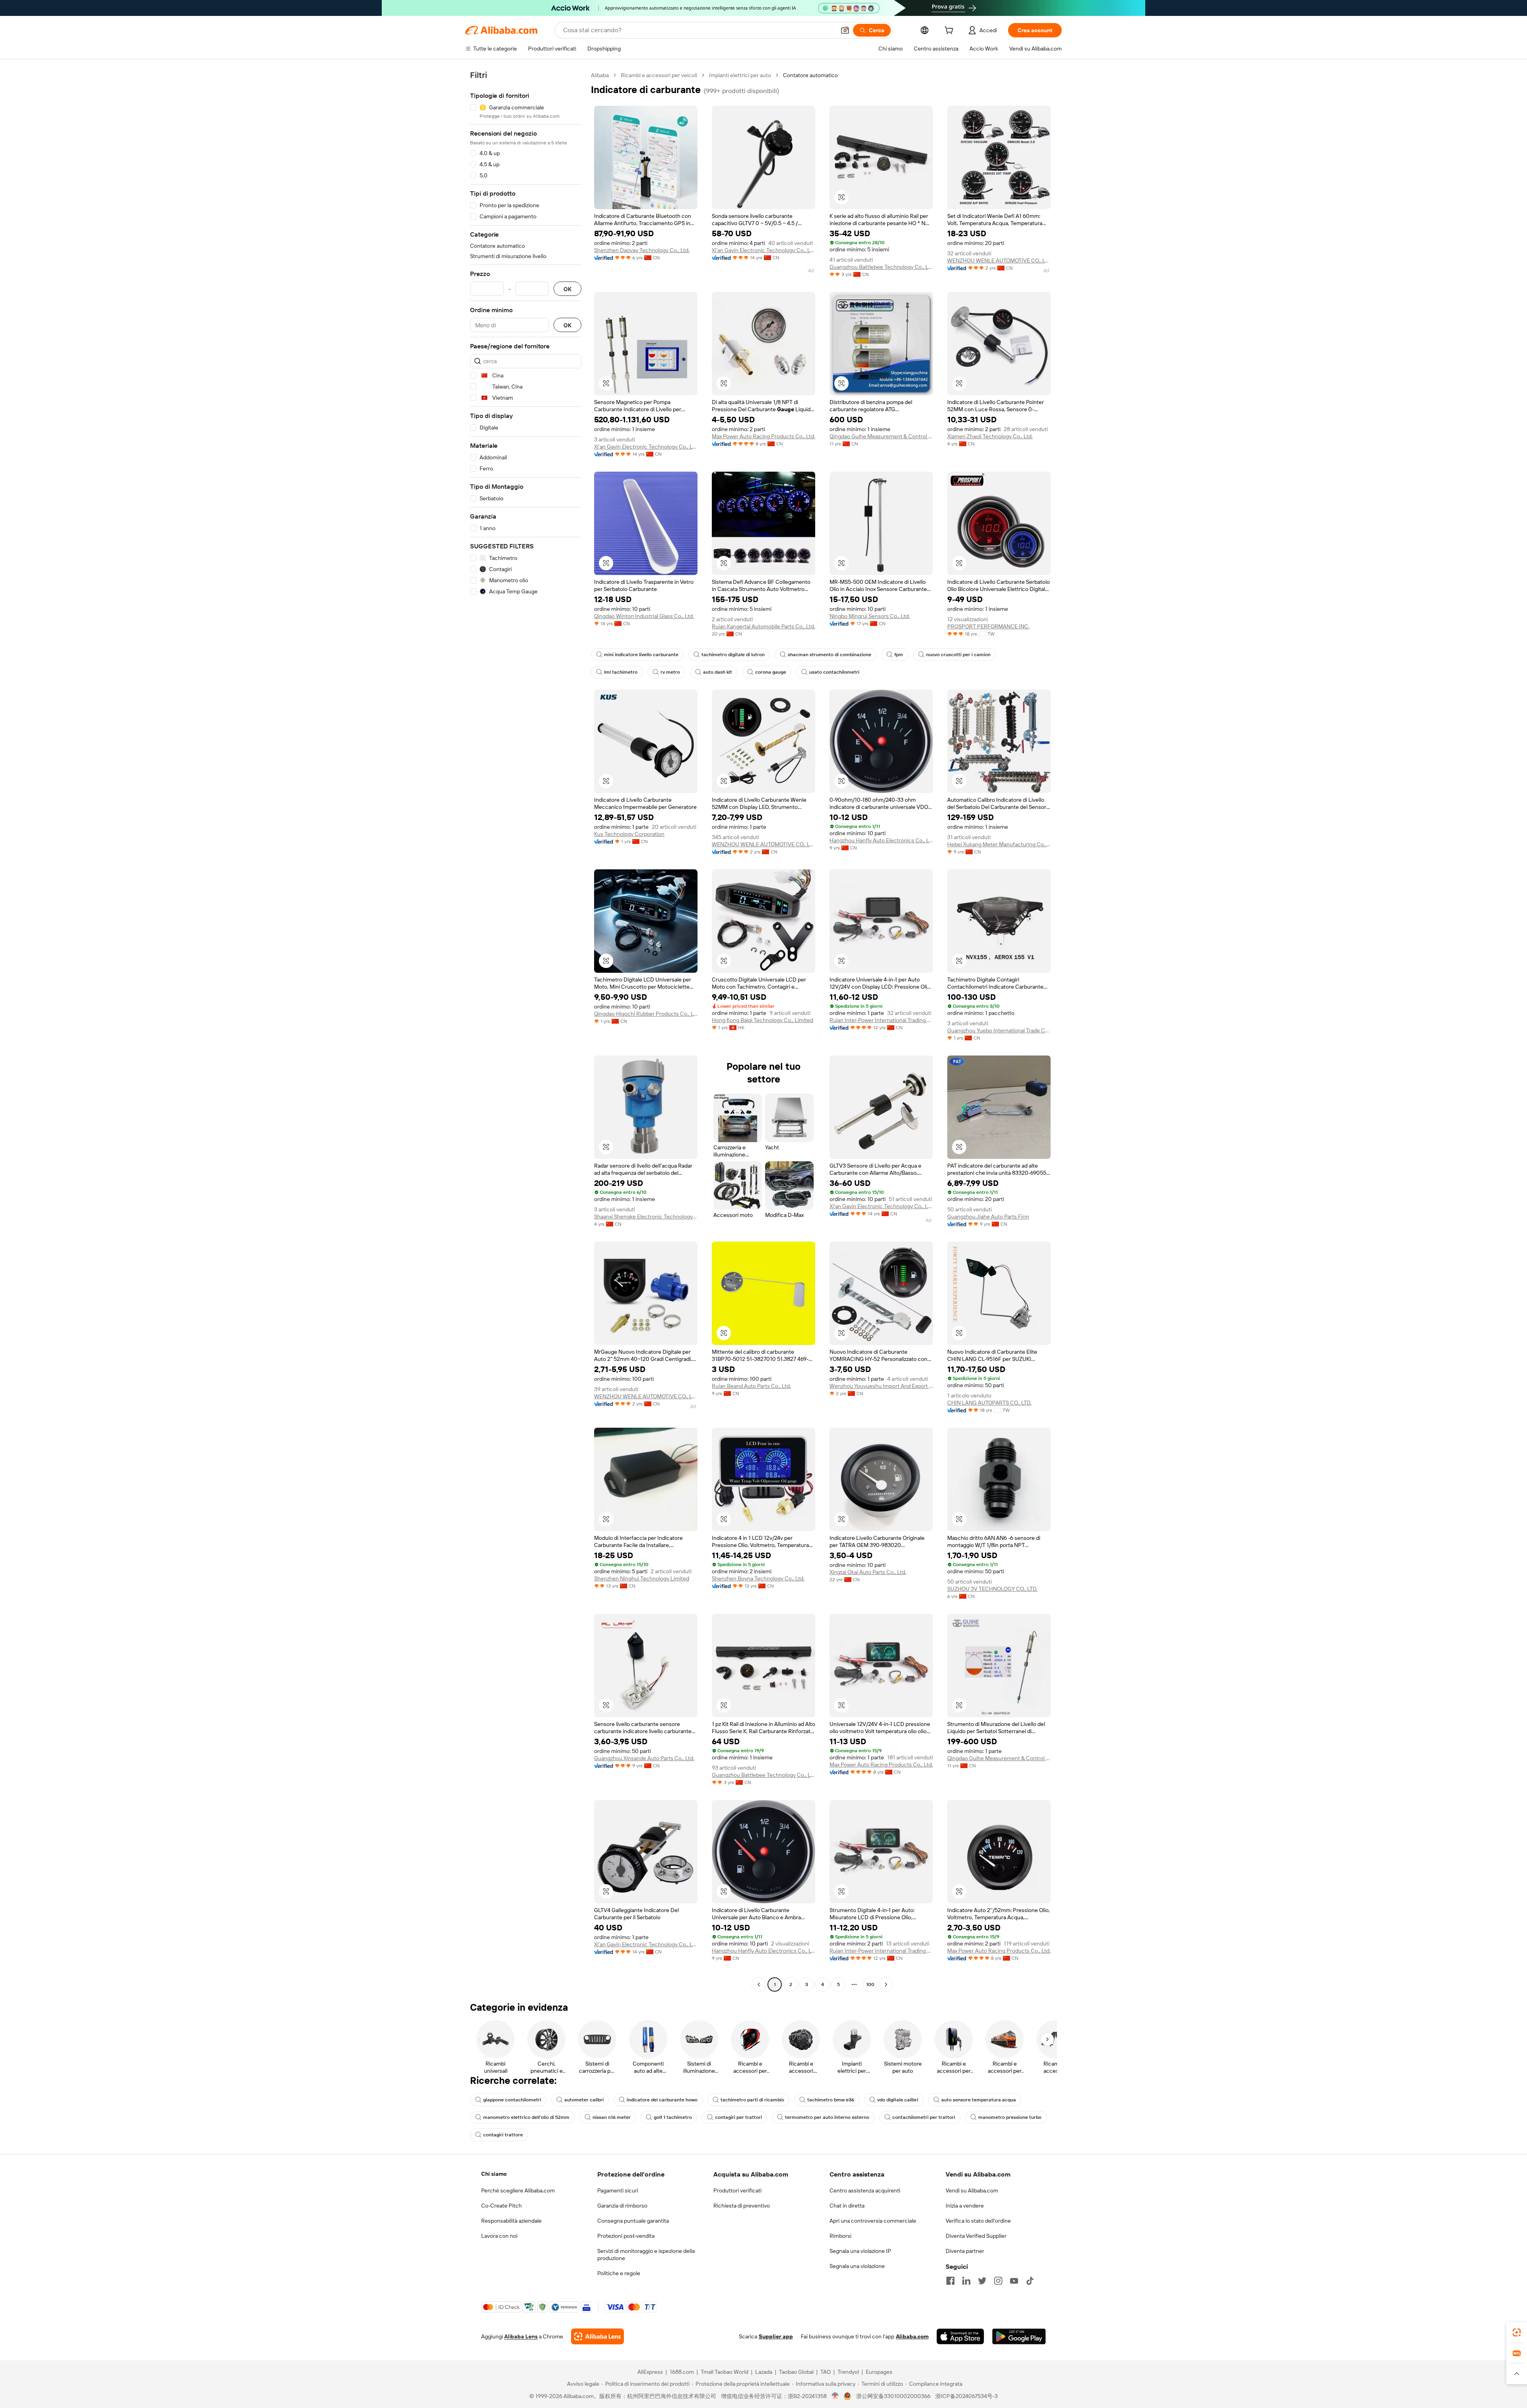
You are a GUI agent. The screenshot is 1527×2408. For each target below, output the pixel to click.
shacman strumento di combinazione (830, 655)
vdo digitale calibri (898, 2100)
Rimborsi (840, 2236)
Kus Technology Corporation (629, 834)
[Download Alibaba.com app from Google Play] (1019, 2336)
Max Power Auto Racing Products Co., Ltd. (763, 436)
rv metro (670, 672)
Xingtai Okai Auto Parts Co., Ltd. (868, 1572)
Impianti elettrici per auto (740, 75)
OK (567, 289)
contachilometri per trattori (924, 2117)
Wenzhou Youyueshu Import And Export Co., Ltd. (881, 1386)
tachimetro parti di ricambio (752, 2100)
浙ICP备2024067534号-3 (967, 2396)
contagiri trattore (503, 2135)
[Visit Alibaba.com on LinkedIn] (966, 2281)
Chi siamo (494, 2174)
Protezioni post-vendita (626, 2236)
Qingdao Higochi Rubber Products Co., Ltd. (646, 1014)
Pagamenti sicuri (618, 2190)
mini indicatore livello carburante (641, 655)
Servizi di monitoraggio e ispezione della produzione (646, 2254)
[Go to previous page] (759, 1984)
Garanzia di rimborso (622, 2206)
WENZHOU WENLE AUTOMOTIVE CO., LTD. (999, 260)
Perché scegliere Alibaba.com (518, 2190)
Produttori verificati (737, 2190)
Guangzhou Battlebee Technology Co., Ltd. (881, 267)
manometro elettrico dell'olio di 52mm (526, 2117)
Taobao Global (796, 2372)
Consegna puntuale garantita (633, 2221)
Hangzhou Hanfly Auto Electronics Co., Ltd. (881, 840)
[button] (845, 30)
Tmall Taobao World (725, 2372)
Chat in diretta (847, 2206)
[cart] (950, 31)
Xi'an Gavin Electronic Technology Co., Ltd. (763, 250)
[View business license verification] (835, 2396)
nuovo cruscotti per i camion (958, 655)
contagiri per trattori (738, 2117)
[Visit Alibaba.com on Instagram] (998, 2281)
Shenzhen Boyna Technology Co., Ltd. (758, 1578)
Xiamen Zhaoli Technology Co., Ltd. (990, 436)
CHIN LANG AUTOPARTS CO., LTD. (989, 1403)
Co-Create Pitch (501, 2206)
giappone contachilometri (512, 2100)
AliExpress (650, 2372)
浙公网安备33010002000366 (893, 2396)
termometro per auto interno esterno (827, 2117)
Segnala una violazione (857, 2266)
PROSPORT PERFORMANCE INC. (988, 626)
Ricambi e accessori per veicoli (659, 75)
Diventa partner (965, 2251)
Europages (879, 2372)
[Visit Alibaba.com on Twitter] (982, 2281)
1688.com (682, 2372)
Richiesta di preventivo (742, 2206)
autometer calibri (584, 2100)
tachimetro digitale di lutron (733, 655)
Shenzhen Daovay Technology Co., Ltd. (642, 250)
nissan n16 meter (612, 2117)
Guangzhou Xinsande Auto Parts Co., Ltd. (644, 1758)
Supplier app (776, 2336)
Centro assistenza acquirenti (865, 2190)
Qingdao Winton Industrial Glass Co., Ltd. (644, 616)
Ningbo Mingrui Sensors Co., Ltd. (870, 616)
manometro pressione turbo (1010, 2117)
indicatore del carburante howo (662, 2100)
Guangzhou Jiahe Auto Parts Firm (988, 1217)
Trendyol (848, 2372)
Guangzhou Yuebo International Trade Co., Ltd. (999, 1030)
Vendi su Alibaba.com (972, 2190)
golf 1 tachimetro (673, 2117)
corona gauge (771, 672)
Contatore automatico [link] (810, 75)
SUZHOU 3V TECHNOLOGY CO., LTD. (992, 1589)
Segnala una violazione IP (860, 2251)
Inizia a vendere (965, 2206)
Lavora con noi (499, 2236)
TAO (826, 2372)
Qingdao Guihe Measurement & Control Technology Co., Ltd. (881, 436)
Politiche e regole (619, 2273)
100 (870, 1984)
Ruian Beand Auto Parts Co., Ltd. (751, 1386)
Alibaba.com (912, 2336)
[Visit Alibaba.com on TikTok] (1030, 2281)
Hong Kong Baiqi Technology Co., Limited (763, 1020)
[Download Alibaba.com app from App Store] (960, 2336)
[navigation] (526, 1031)
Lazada (764, 2372)
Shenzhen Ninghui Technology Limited (642, 1578)
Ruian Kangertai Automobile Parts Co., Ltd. (763, 626)
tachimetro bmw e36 (831, 2100)
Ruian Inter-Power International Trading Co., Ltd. (881, 1020)
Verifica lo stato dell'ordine (978, 2221)
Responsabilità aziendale (511, 2221)
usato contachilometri (834, 672)
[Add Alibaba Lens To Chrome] (597, 2336)
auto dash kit (718, 672)
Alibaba (600, 75)
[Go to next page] (886, 1984)
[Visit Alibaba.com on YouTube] (1014, 2281)
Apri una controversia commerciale (873, 2221)
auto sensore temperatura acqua (979, 2100)
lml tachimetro (621, 672)
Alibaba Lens (521, 2336)
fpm (899, 655)
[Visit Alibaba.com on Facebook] (950, 2281)
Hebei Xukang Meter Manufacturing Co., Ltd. (999, 844)
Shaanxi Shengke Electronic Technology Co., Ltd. (646, 1217)
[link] (1517, 2332)
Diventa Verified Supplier (976, 2236)
